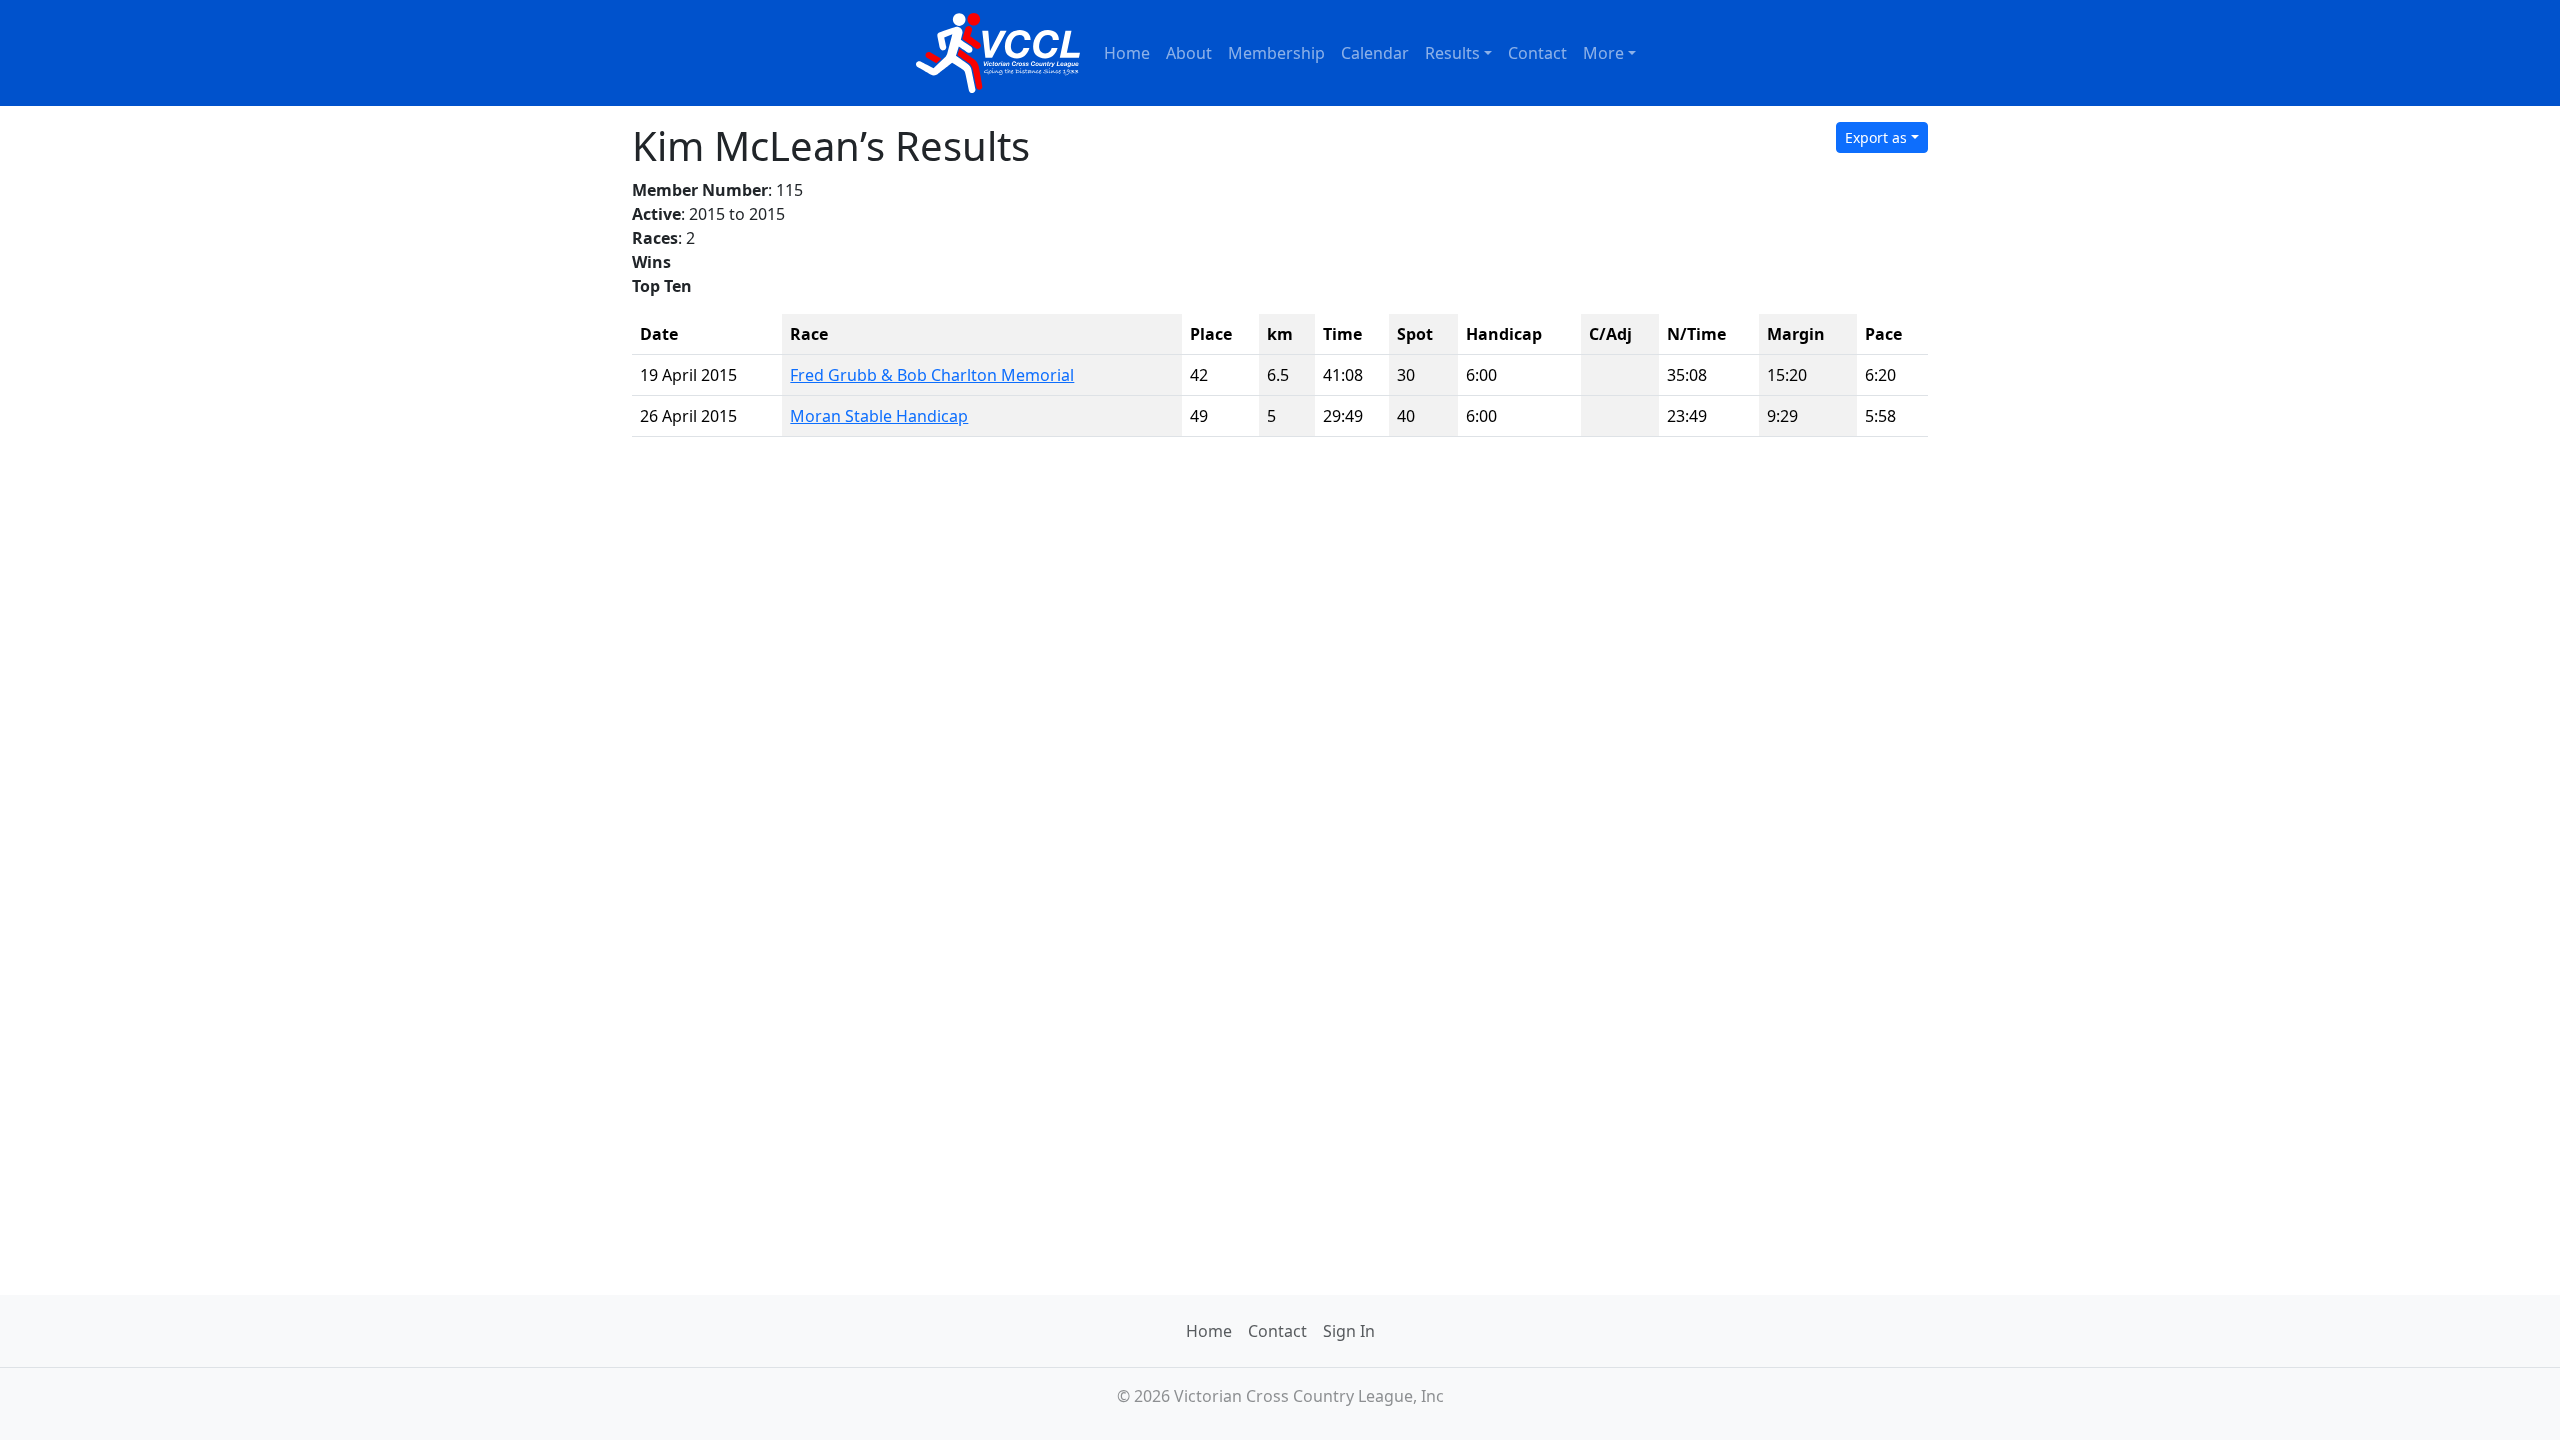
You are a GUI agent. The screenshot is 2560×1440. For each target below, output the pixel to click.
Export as (1876, 137)
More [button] (1603, 53)
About (1189, 53)
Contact (1537, 53)
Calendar (1375, 53)
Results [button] (1452, 53)
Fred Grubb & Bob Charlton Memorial (932, 375)
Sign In (1349, 1331)
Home (1127, 53)
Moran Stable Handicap (879, 416)
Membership (1276, 53)
